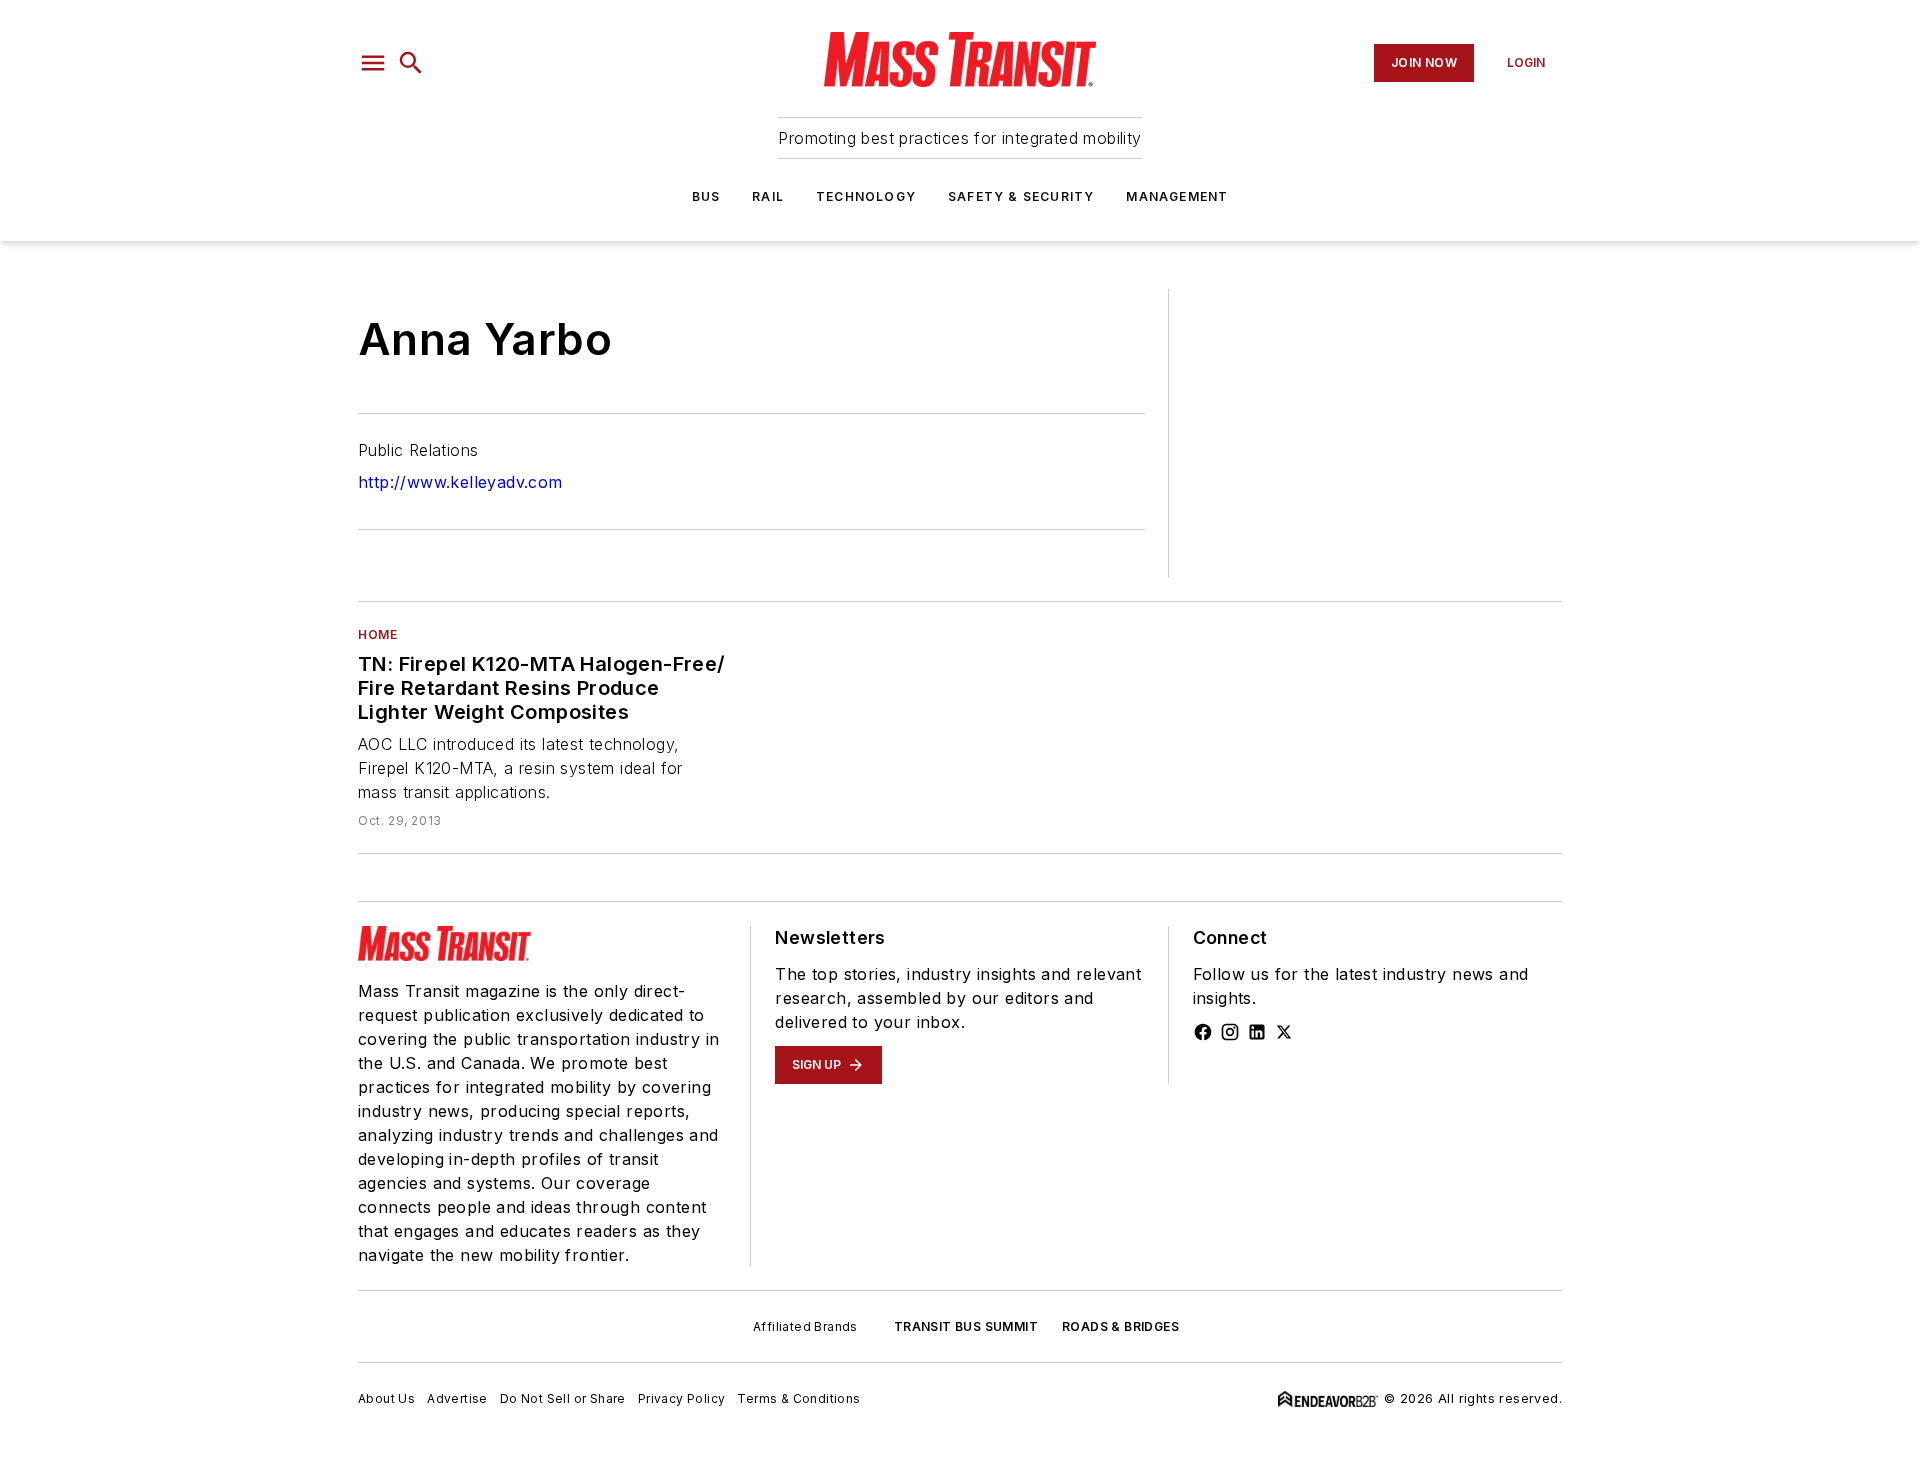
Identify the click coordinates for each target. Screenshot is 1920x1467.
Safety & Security (1021, 196)
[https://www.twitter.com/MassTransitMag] (1284, 1032)
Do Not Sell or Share (563, 1398)
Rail (768, 196)
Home (377, 634)
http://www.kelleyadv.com (460, 482)
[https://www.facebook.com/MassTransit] (1203, 1032)
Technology (866, 196)
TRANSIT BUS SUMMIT (966, 1326)
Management (1177, 196)
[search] (411, 63)
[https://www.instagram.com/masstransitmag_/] (1230, 1032)
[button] (373, 63)
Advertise (457, 1398)
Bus (706, 196)
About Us (386, 1398)
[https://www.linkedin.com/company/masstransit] (1257, 1032)
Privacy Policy (682, 1398)
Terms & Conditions (798, 1398)
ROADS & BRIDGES (1120, 1326)
